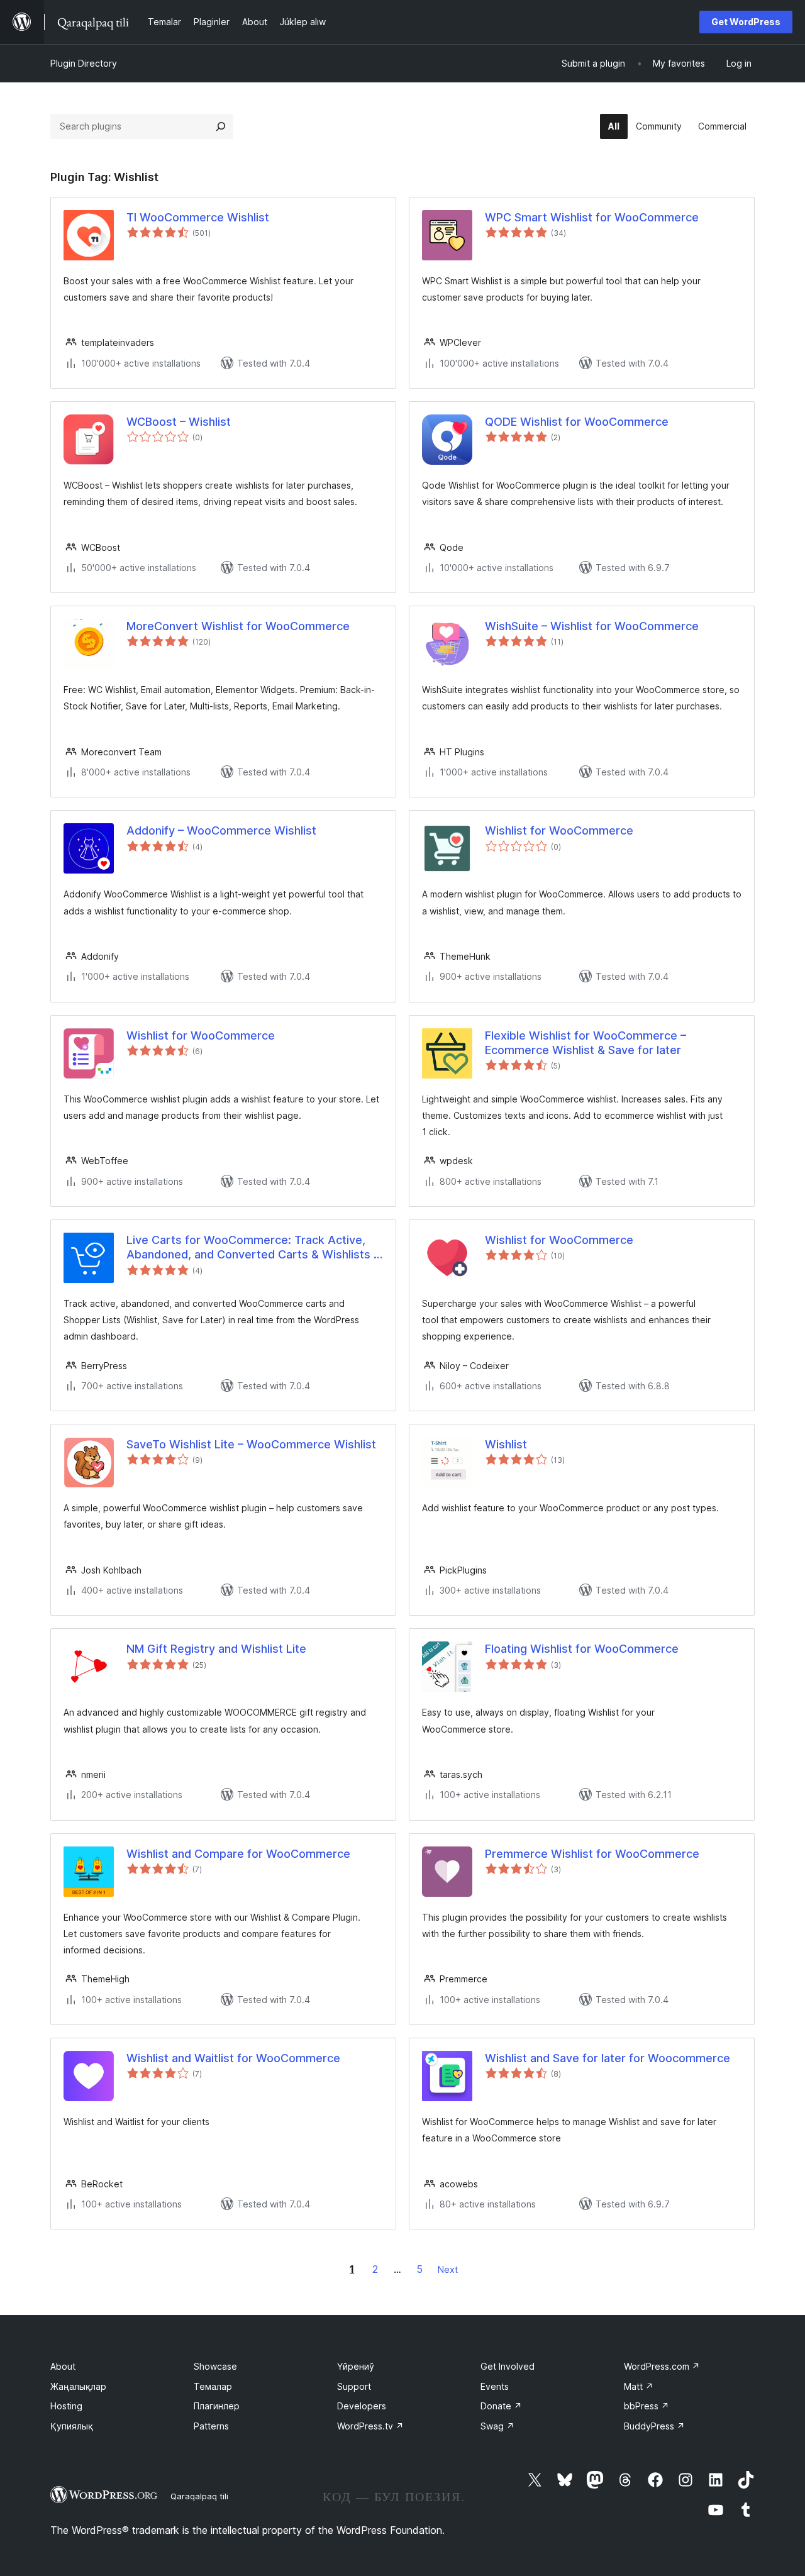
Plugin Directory (84, 63)
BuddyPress (654, 2426)
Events (495, 2386)
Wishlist (506, 1444)
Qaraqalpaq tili (199, 2496)
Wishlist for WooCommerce (559, 830)
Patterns (211, 2426)
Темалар (213, 2386)
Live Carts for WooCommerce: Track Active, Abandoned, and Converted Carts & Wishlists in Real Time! (254, 1248)
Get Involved (508, 2366)
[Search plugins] (221, 126)
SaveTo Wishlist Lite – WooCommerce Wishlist (251, 1444)
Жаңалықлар (78, 2386)
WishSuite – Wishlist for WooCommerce (592, 626)
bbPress (647, 2406)
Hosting (66, 2406)
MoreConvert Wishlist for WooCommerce (238, 626)
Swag (497, 2426)
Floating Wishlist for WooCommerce (582, 1649)
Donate (501, 2406)
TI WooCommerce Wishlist (198, 217)
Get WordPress (746, 22)
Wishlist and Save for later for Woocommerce (608, 2058)
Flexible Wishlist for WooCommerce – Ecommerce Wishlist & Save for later (586, 1043)
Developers (362, 2406)
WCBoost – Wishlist (179, 422)
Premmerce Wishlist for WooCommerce (592, 1854)
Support (354, 2386)
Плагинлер (217, 2406)
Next (448, 2269)
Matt (639, 2386)
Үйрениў (356, 2366)
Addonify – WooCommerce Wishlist (221, 830)
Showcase (215, 2366)
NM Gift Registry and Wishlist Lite (216, 1649)
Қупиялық (72, 2426)
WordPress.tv (370, 2426)
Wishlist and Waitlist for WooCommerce (233, 2058)
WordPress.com (662, 2366)
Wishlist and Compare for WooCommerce (238, 1854)
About (63, 2366)
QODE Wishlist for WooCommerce (577, 422)
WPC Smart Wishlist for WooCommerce (592, 217)
